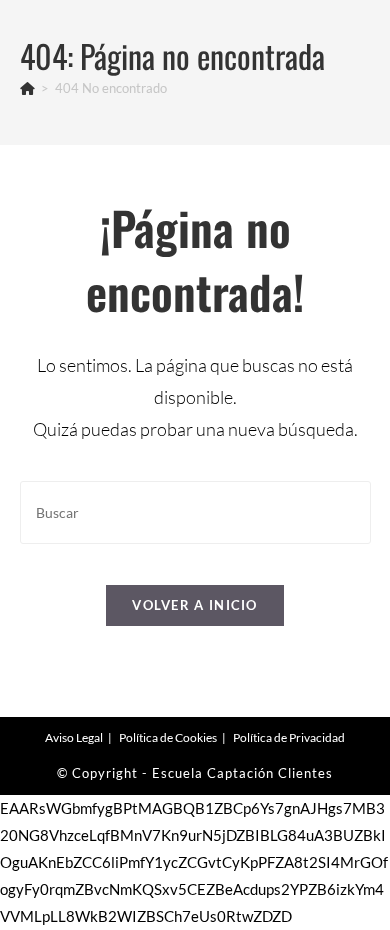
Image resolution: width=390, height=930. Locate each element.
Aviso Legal (74, 737)
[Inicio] (27, 88)
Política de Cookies (168, 737)
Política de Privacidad (289, 737)
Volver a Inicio (195, 605)
